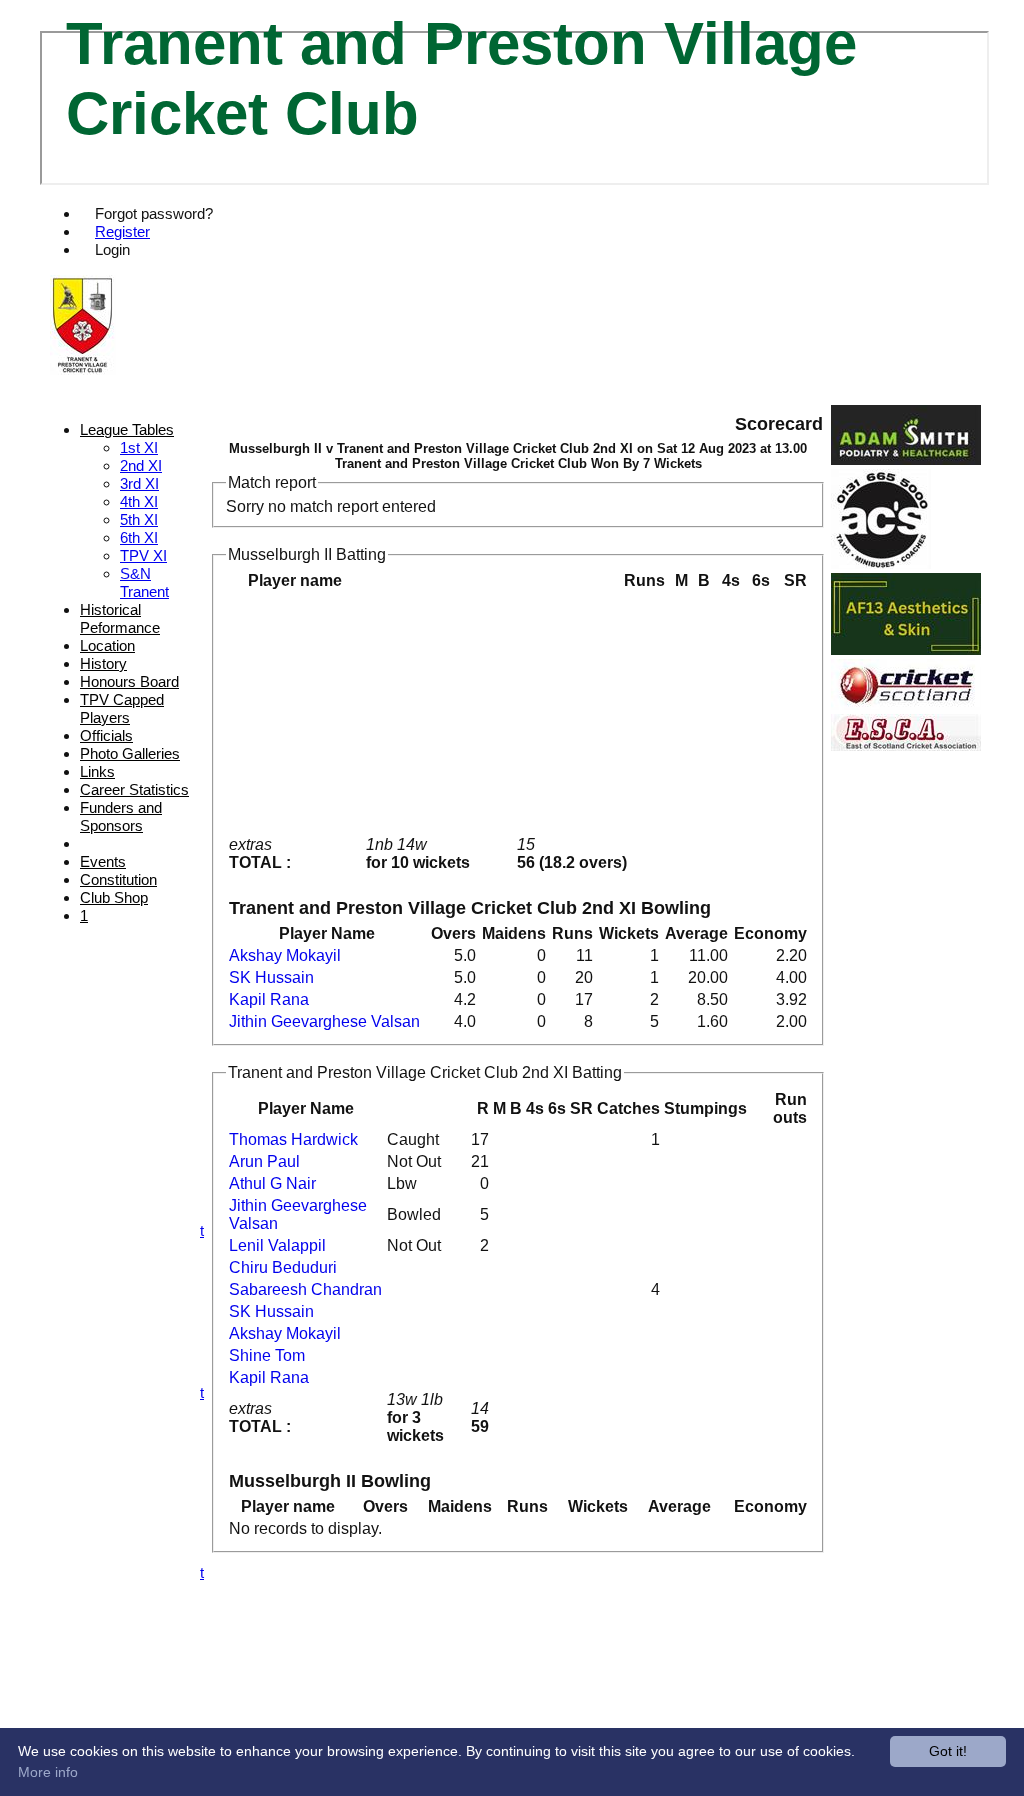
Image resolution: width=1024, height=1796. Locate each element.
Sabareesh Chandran (305, 1289)
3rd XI (139, 483)
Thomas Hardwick (293, 1139)
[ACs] (881, 563)
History (103, 663)
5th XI (139, 519)
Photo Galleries (130, 753)
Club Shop (114, 897)
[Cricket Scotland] (906, 704)
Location (107, 645)
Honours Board (129, 681)
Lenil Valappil (277, 1245)
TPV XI (143, 555)
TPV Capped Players (122, 708)
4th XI (139, 501)
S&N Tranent (144, 582)
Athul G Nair (272, 1183)
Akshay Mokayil (285, 955)
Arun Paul (264, 1161)
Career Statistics (134, 789)
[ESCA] (906, 745)
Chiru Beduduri (283, 1267)
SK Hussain (271, 977)
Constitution (118, 879)
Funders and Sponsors (121, 816)
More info (48, 1772)
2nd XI (141, 465)
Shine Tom (267, 1355)
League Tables (127, 429)
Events (103, 861)
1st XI (139, 447)
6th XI (139, 537)
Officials (106, 735)
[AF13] (906, 649)
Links (97, 771)
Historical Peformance (120, 618)
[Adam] (906, 459)
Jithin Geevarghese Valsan (324, 1021)
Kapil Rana (269, 999)
